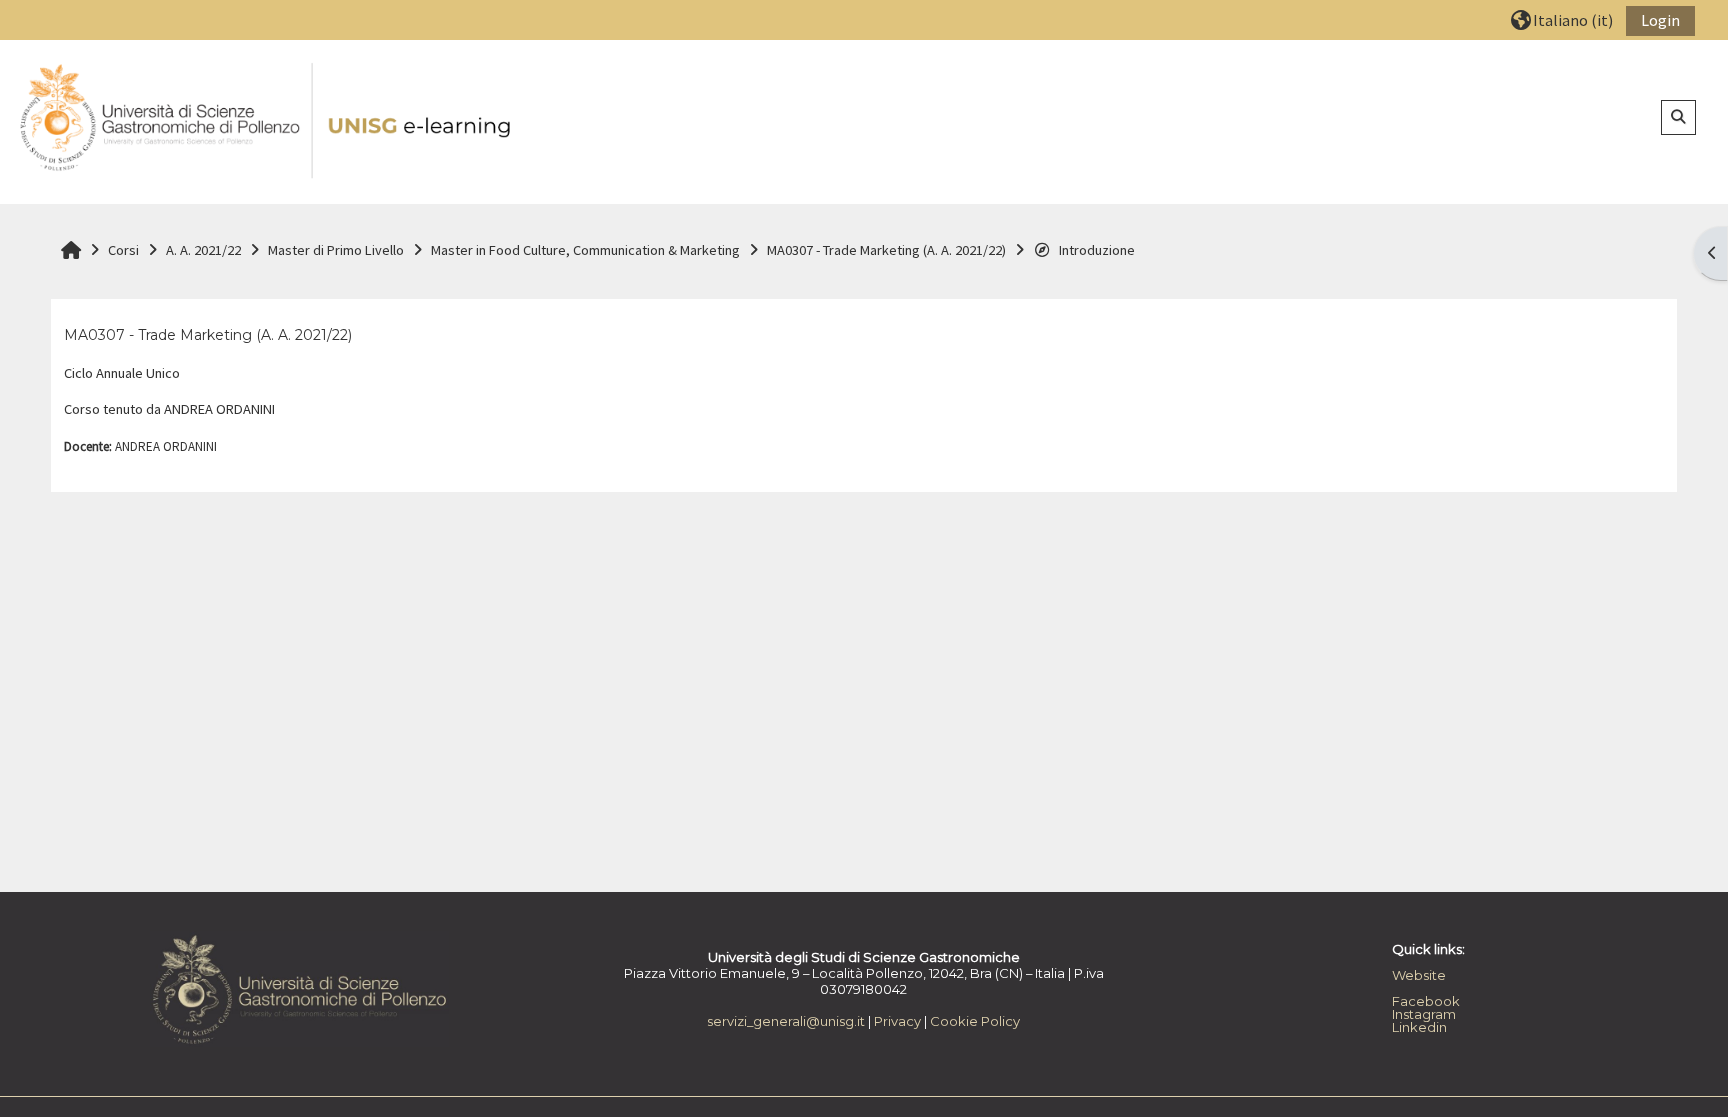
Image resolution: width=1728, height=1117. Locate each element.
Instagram (1424, 1014)
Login (1660, 20)
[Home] (267, 121)
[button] (1562, 19)
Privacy (897, 1021)
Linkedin (1419, 1027)
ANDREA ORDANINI (166, 446)
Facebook (1426, 1001)
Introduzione (1097, 250)
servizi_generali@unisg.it (786, 1021)
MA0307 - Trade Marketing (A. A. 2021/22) (208, 335)
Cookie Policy (975, 1021)
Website (1419, 975)
